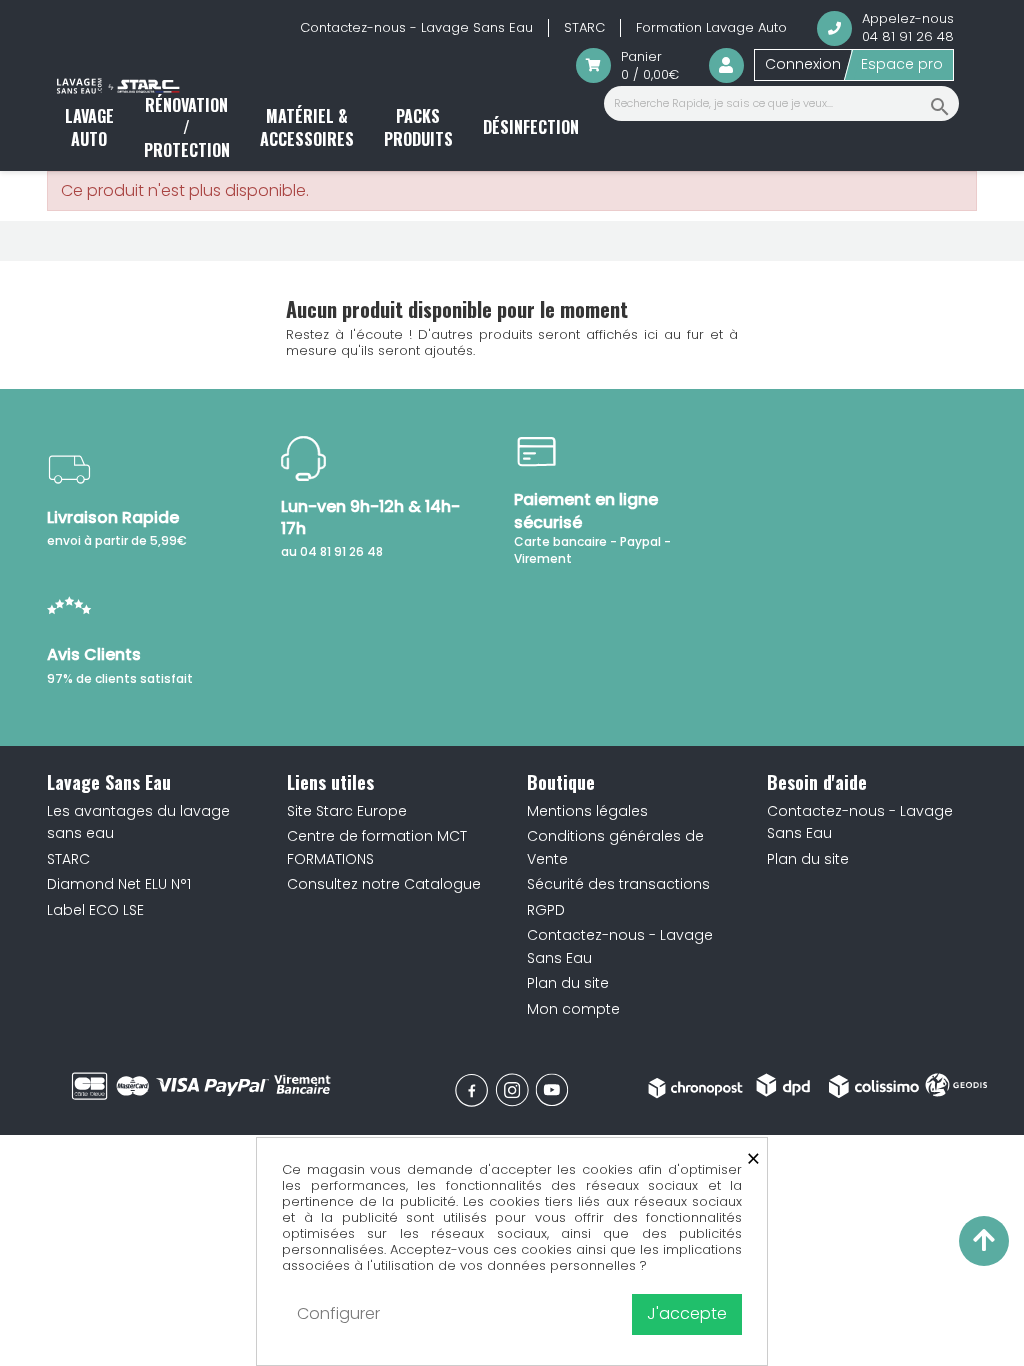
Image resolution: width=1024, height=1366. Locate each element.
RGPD (546, 910)
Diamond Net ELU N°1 (119, 884)
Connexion (803, 64)
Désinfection (531, 127)
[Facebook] (472, 1090)
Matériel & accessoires (307, 127)
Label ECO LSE (95, 910)
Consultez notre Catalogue (384, 884)
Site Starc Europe (347, 811)
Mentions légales (587, 811)
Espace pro (902, 64)
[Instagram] (512, 1090)
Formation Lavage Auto (711, 27)
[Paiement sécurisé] (202, 1086)
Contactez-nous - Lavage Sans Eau (416, 27)
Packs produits (418, 127)
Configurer (338, 1313)
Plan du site (568, 983)
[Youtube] (552, 1090)
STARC (584, 27)
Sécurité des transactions (618, 884)
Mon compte (573, 1009)
